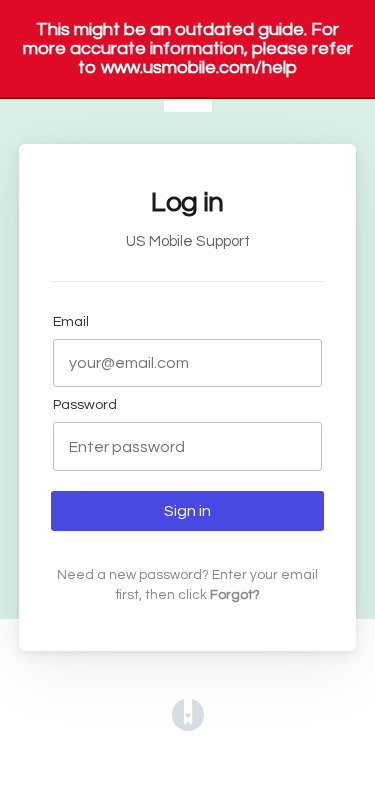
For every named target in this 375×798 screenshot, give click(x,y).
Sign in (187, 511)
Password (85, 404)
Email (71, 321)
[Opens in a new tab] (188, 726)
